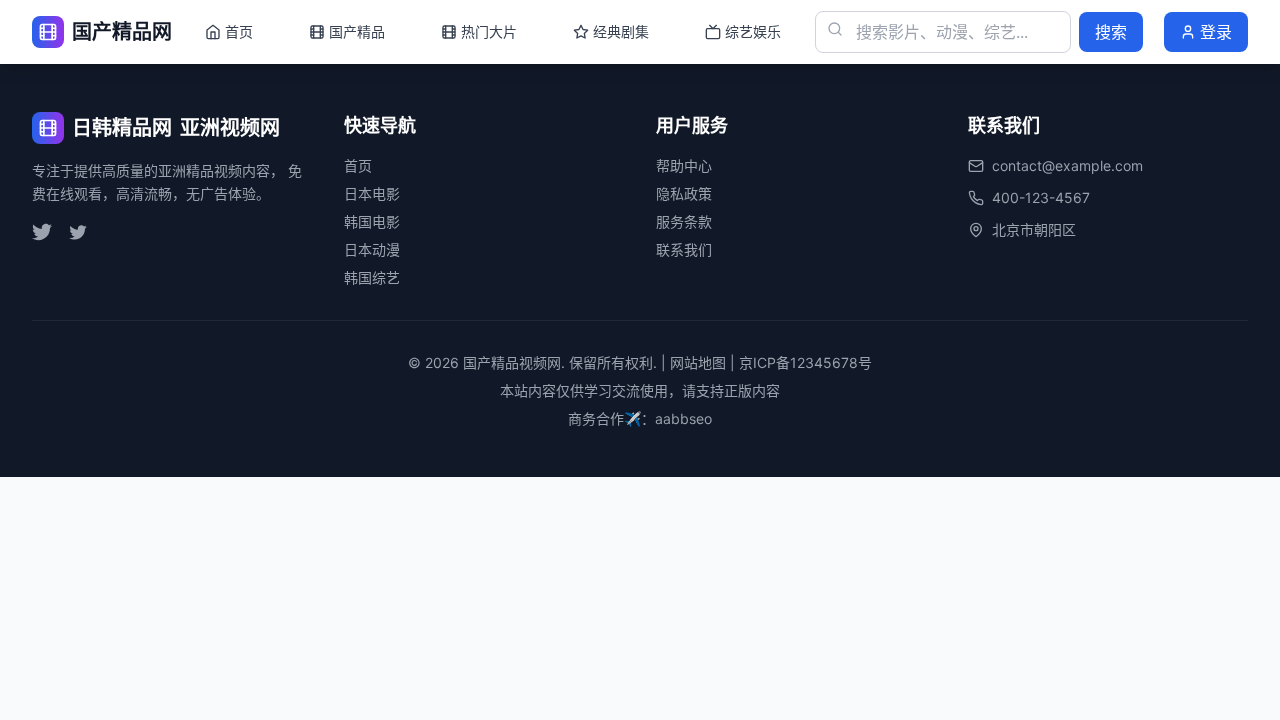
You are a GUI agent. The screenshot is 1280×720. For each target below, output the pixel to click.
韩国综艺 (372, 277)
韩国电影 (372, 221)
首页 (358, 165)
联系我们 (684, 249)
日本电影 (372, 193)
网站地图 (698, 362)
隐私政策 (684, 193)
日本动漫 (372, 249)
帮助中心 (684, 165)
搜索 (1111, 32)
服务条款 (684, 221)
